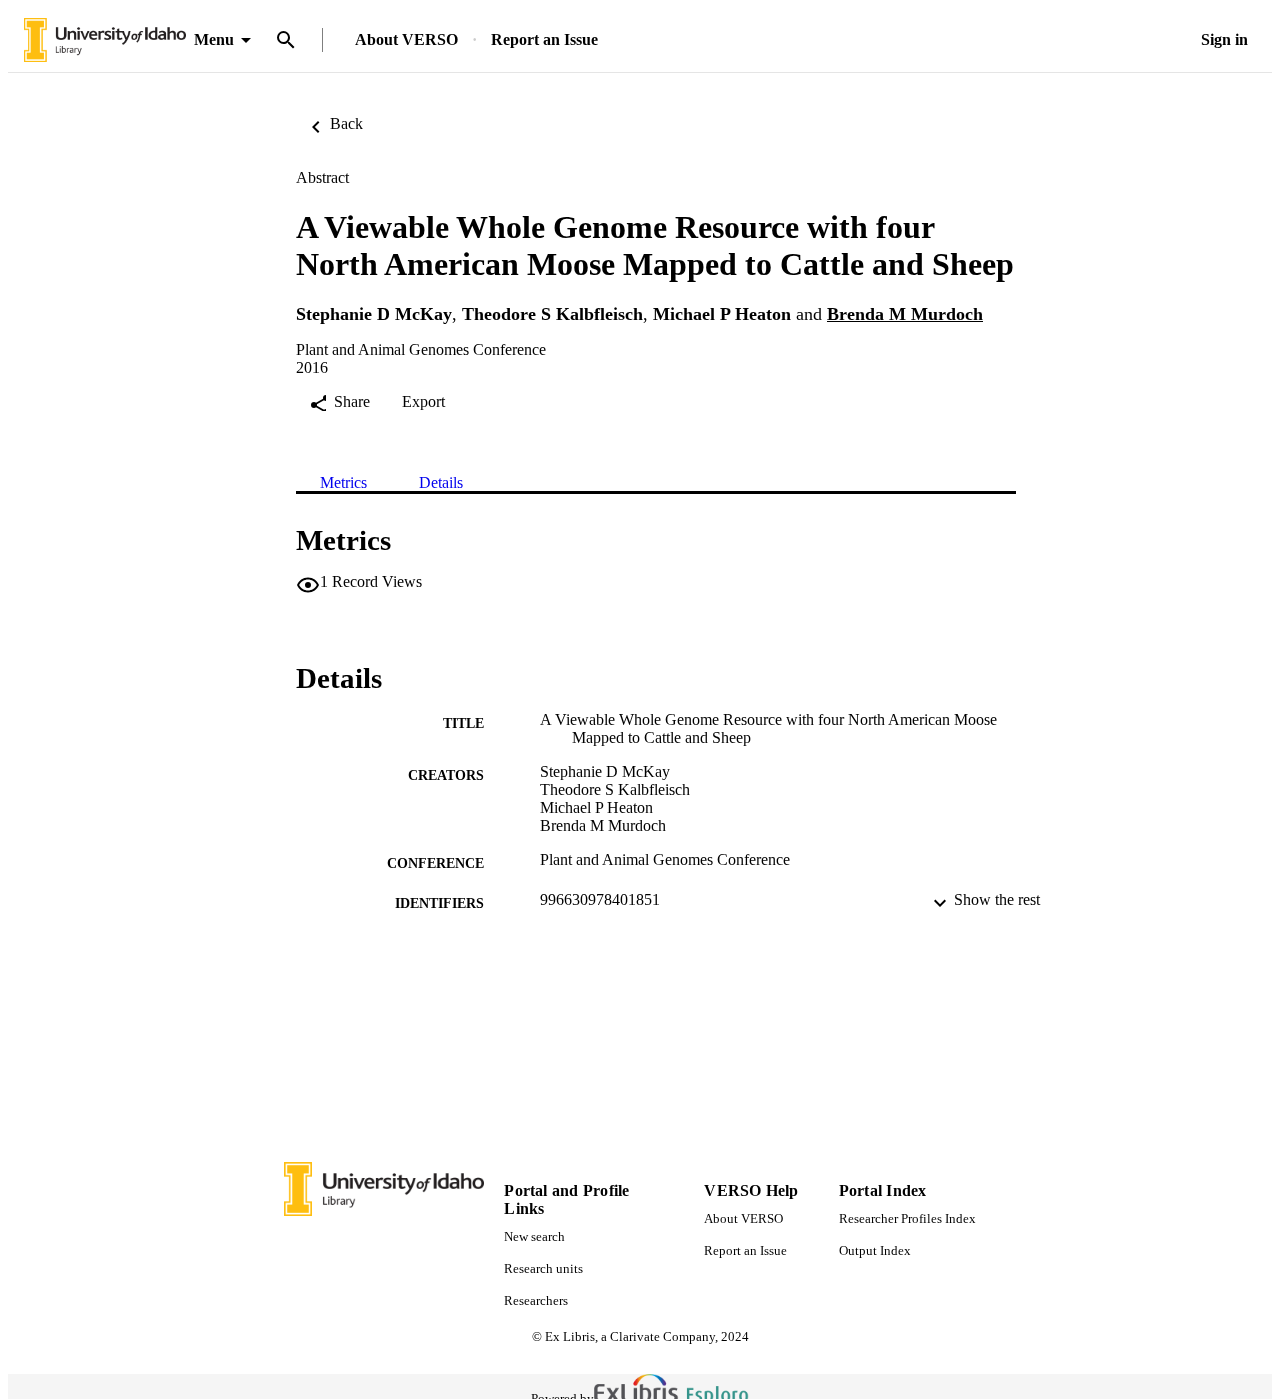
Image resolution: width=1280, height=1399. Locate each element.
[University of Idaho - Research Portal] (105, 40)
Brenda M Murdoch (905, 314)
